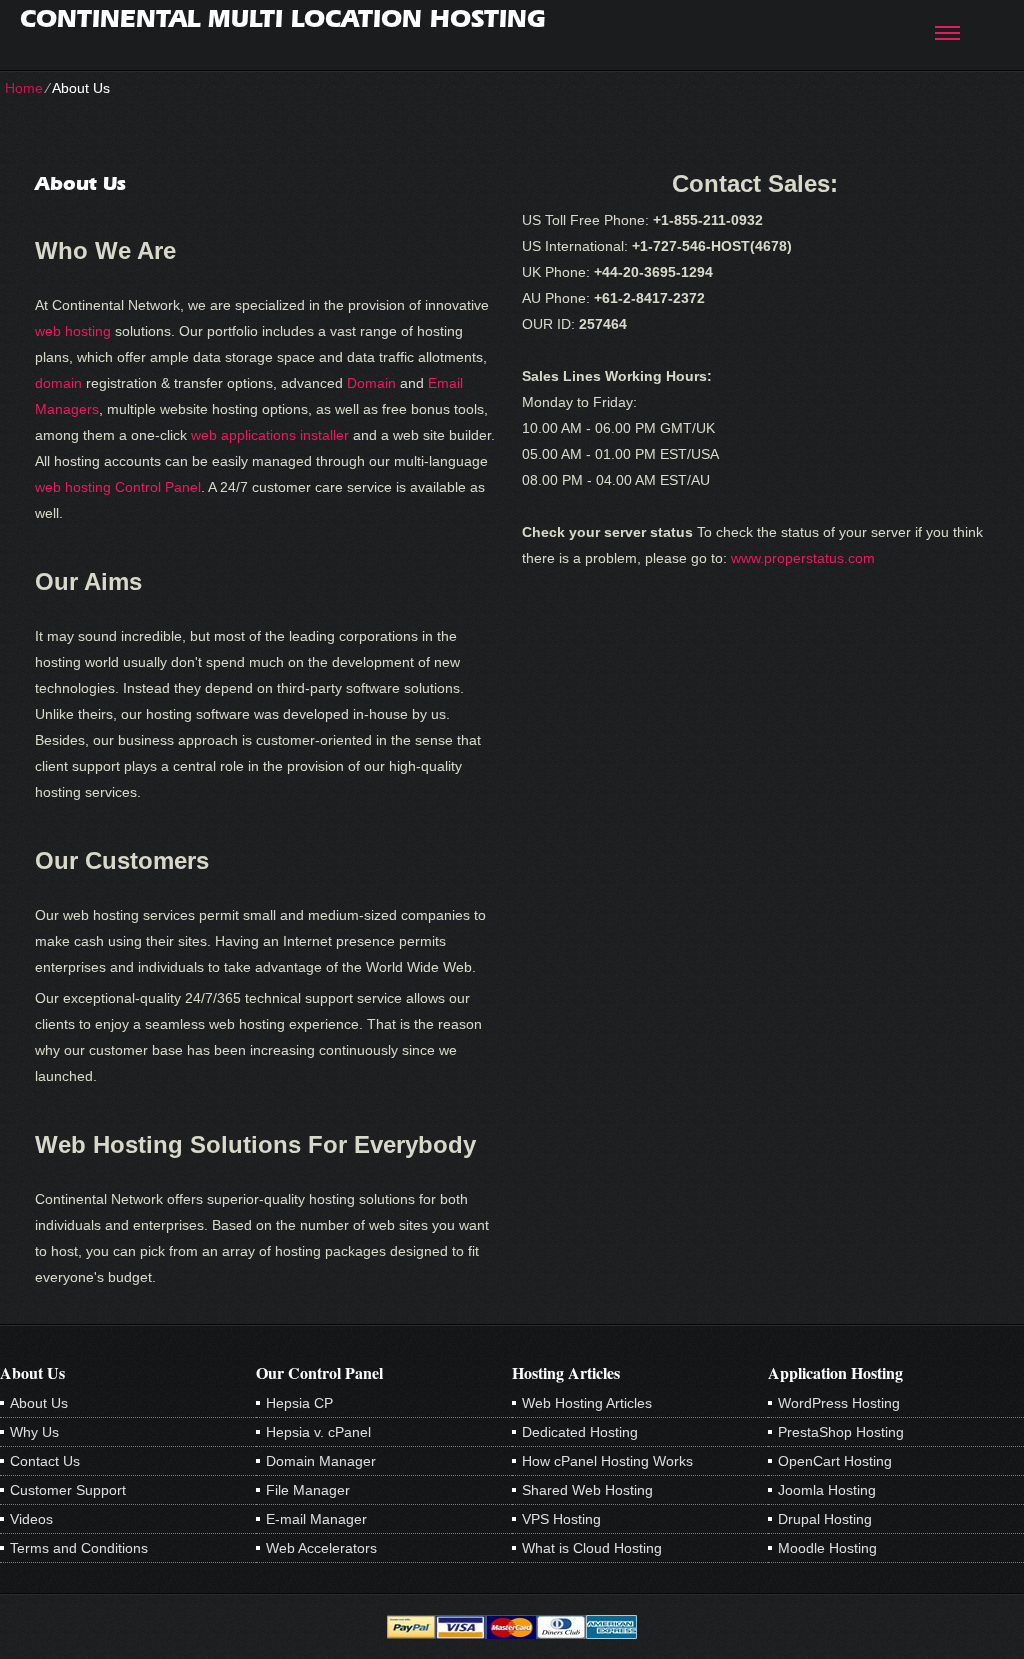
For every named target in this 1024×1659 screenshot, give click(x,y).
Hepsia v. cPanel (318, 1432)
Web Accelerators (321, 1548)
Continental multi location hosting (282, 18)
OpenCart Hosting (835, 1461)
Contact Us (45, 1461)
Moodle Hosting (827, 1548)
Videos (31, 1519)
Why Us (34, 1432)
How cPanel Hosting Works (607, 1461)
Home (24, 88)
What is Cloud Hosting (592, 1548)
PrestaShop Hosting (841, 1432)
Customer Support (68, 1490)
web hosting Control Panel (118, 487)
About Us (39, 1403)
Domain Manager (321, 1461)
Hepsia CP (299, 1403)
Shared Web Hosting (587, 1490)
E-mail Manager (316, 1519)
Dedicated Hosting (580, 1432)
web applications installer (270, 435)
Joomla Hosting (827, 1490)
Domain (371, 383)
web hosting (73, 331)
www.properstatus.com (803, 558)
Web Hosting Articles (587, 1403)
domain (58, 383)
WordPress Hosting (839, 1403)
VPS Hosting (561, 1519)
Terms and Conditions (79, 1548)
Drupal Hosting (825, 1519)
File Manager (308, 1490)
